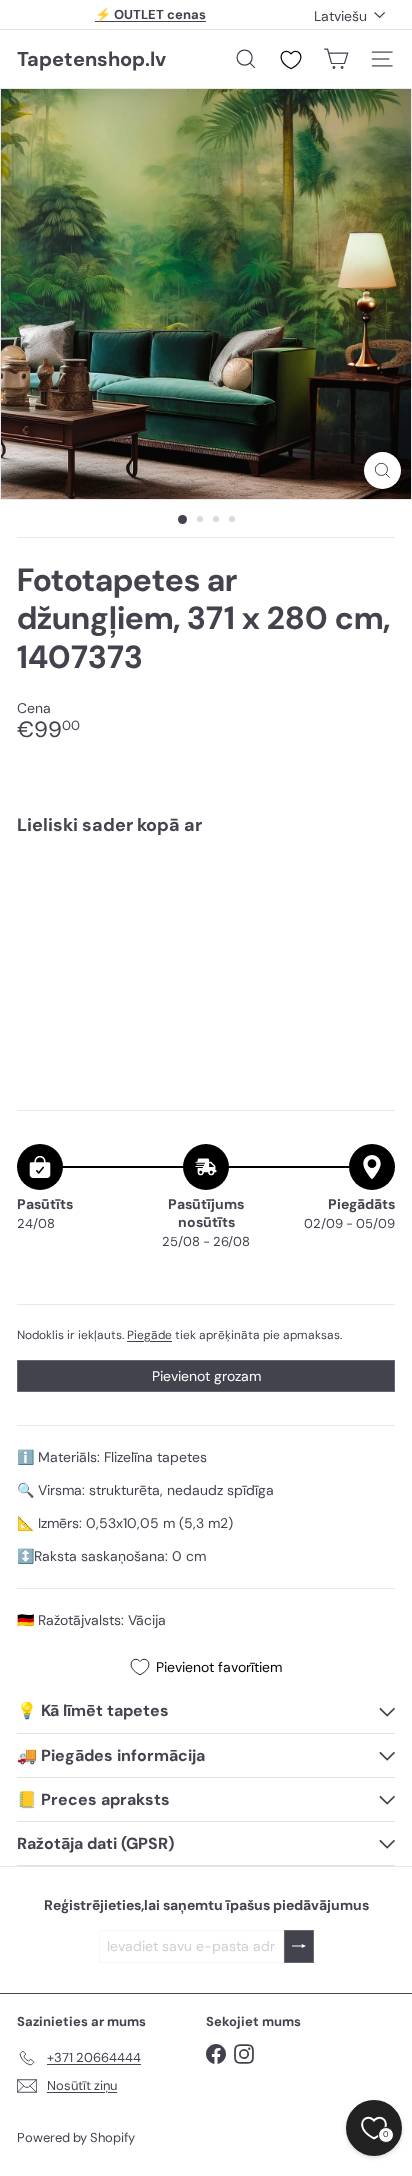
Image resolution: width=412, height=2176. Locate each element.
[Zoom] (382, 470)
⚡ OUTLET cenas (150, 14)
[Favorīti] (291, 60)
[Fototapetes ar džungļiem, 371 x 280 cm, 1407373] (206, 911)
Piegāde (149, 1335)
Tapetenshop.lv (91, 59)
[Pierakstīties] (299, 1946)
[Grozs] (336, 59)
